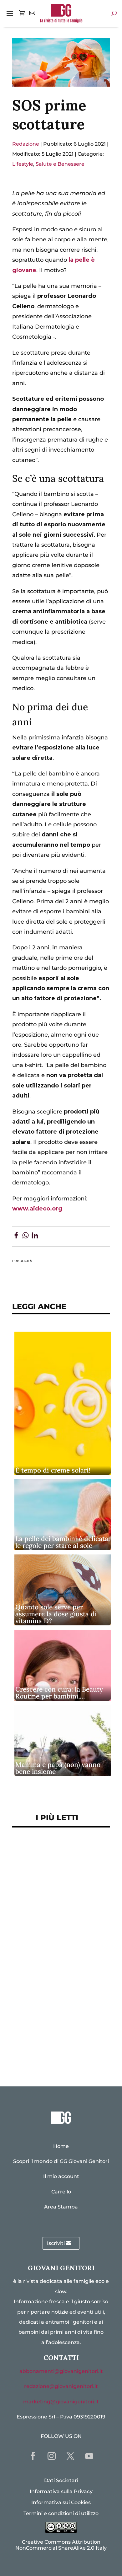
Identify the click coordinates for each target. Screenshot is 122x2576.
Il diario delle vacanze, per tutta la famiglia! (56, 1957)
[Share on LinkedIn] (35, 1237)
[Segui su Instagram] (52, 2456)
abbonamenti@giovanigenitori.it (61, 2371)
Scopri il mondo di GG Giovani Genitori (61, 2161)
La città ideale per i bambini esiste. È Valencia (58, 2011)
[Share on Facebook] (16, 1237)
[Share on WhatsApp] (25, 1237)
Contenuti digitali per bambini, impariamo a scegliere (50, 1906)
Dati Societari (61, 2480)
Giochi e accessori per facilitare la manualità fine (57, 1856)
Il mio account (61, 2176)
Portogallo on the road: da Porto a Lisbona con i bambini (61, 2051)
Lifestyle (23, 164)
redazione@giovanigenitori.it (61, 2386)
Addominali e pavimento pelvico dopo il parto (53, 1879)
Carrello (61, 2192)
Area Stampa (61, 2207)
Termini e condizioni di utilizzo (61, 2513)
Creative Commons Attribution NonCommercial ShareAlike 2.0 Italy (61, 2545)
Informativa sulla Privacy (61, 2491)
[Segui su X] (70, 2456)
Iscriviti (56, 2243)
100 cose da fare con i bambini (61, 2031)
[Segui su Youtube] (89, 2456)
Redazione (26, 144)
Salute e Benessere (60, 164)
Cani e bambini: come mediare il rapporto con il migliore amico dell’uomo (56, 1984)
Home (61, 2146)
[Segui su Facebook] (33, 2456)
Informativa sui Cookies (61, 2502)
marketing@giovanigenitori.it (61, 2402)
